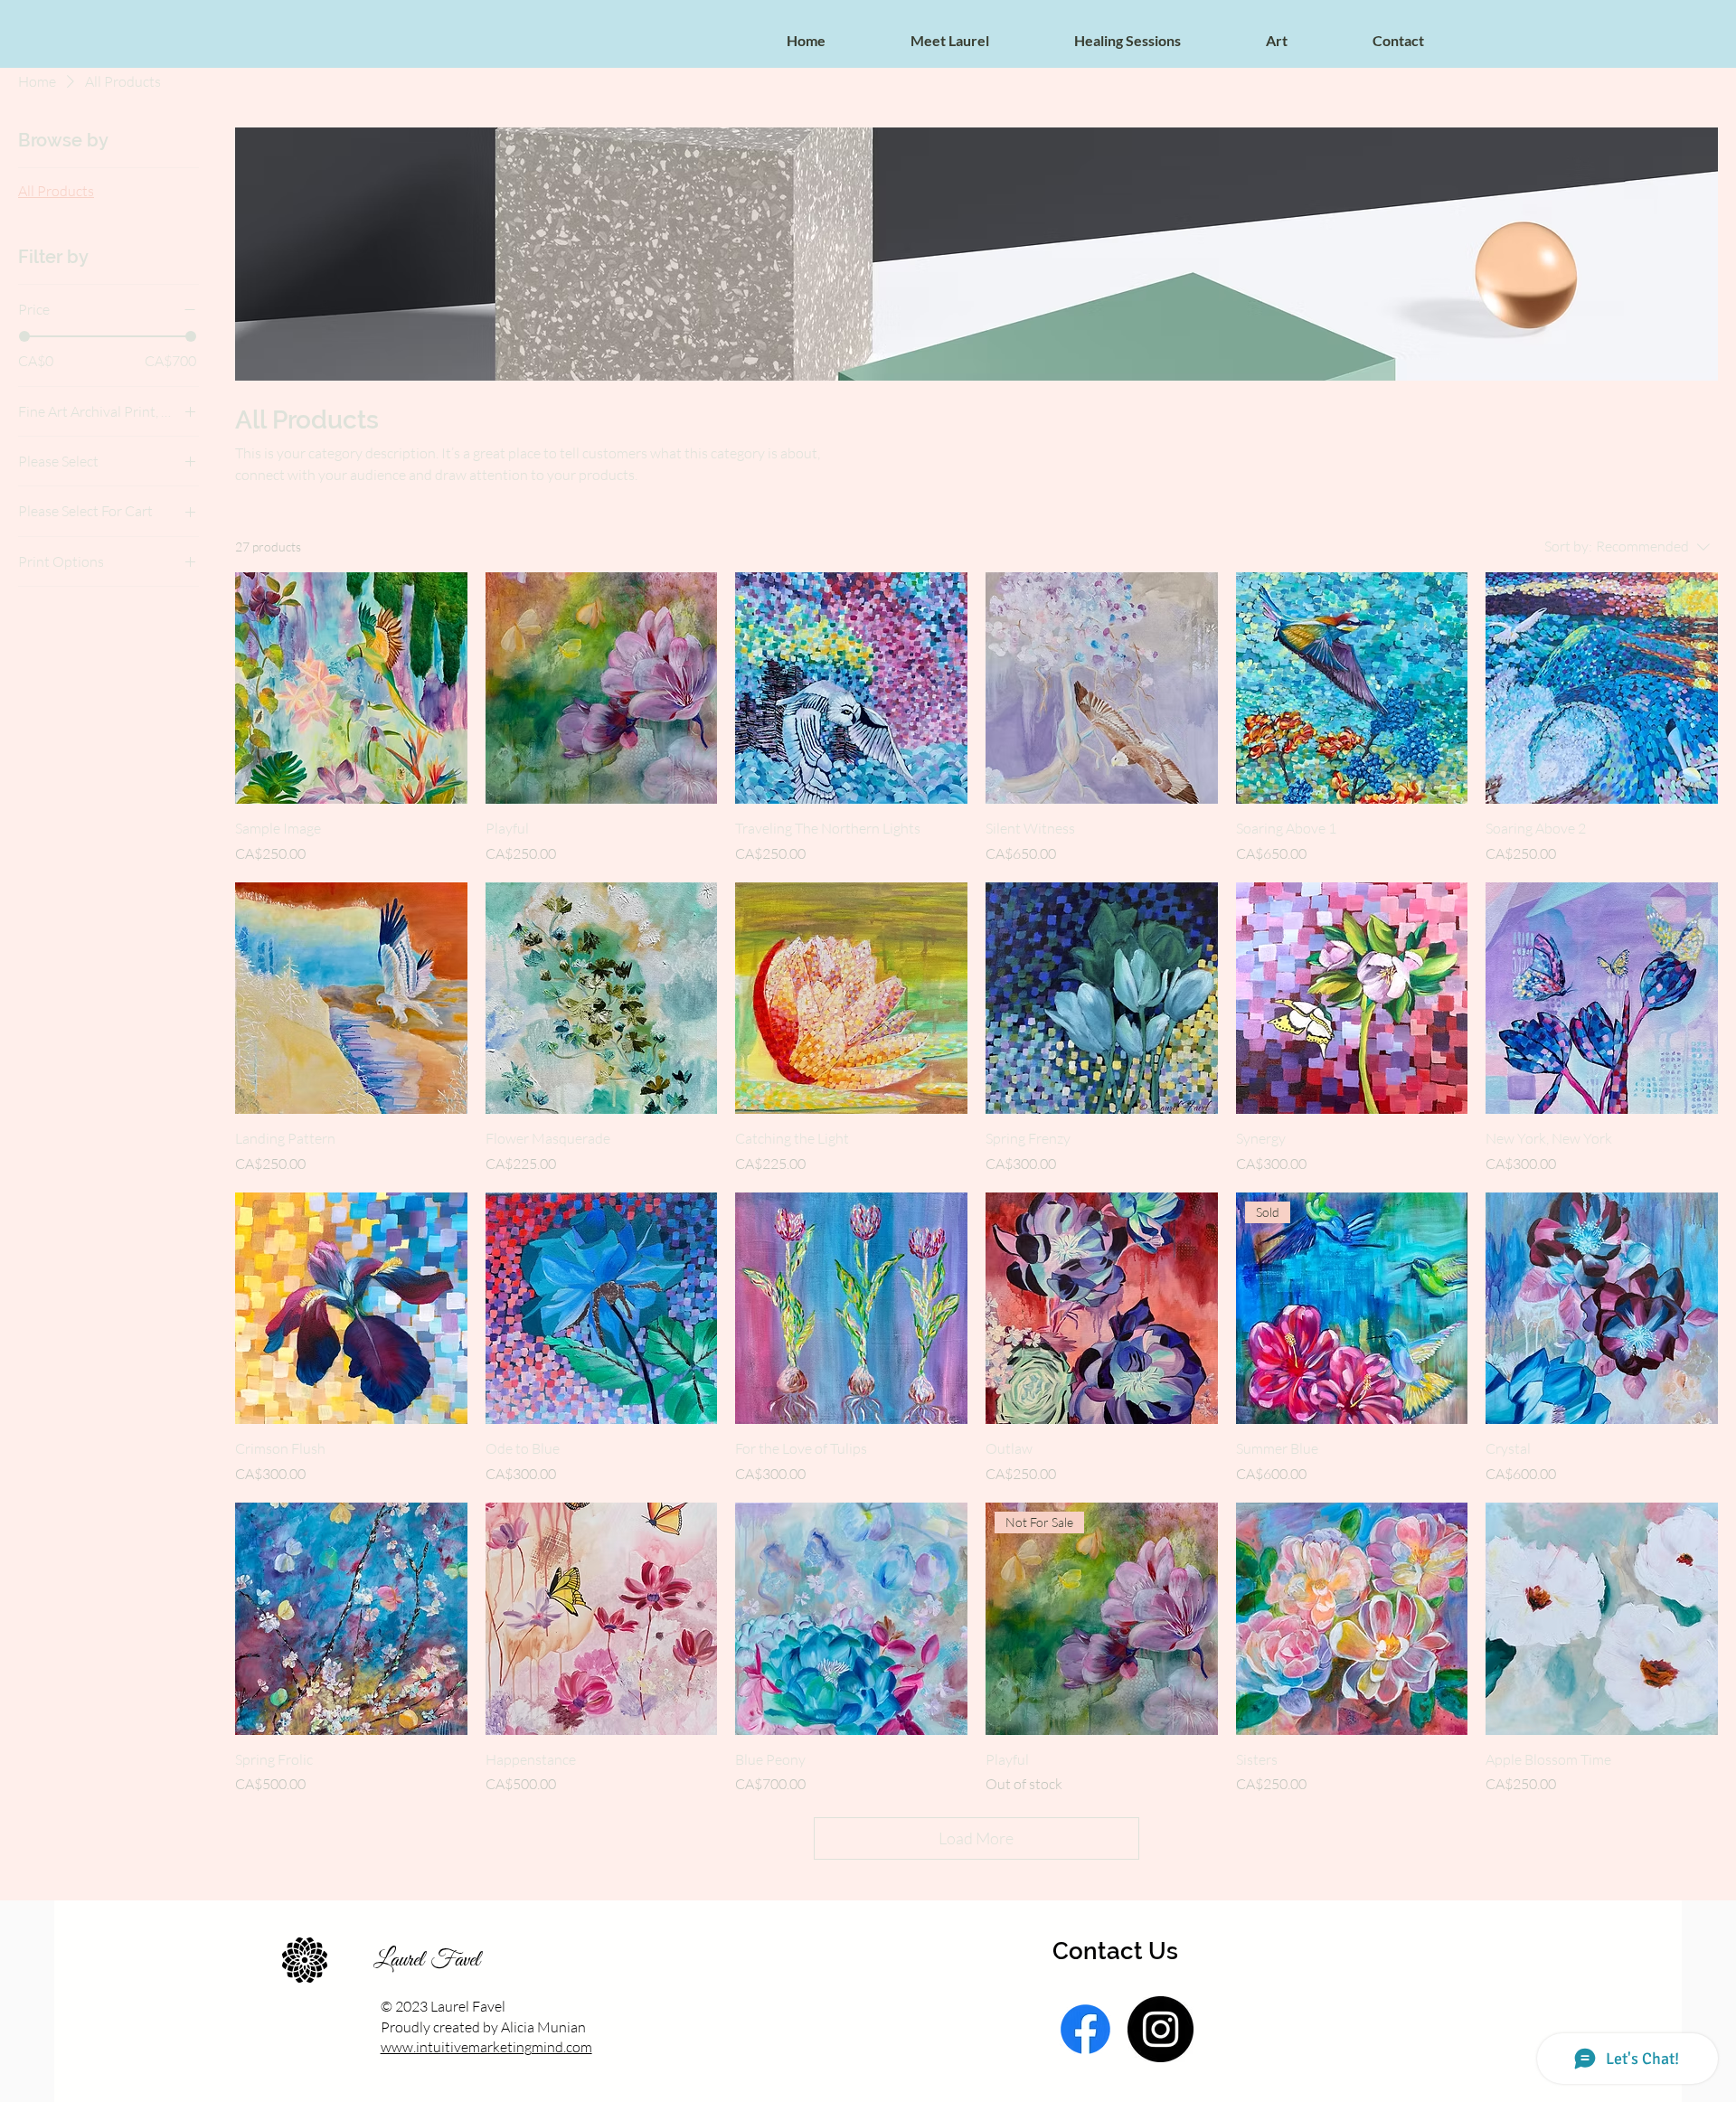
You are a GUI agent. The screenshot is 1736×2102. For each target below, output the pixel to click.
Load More (976, 1838)
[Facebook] (1085, 2029)
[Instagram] (1160, 2029)
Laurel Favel (427, 1960)
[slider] (24, 336)
